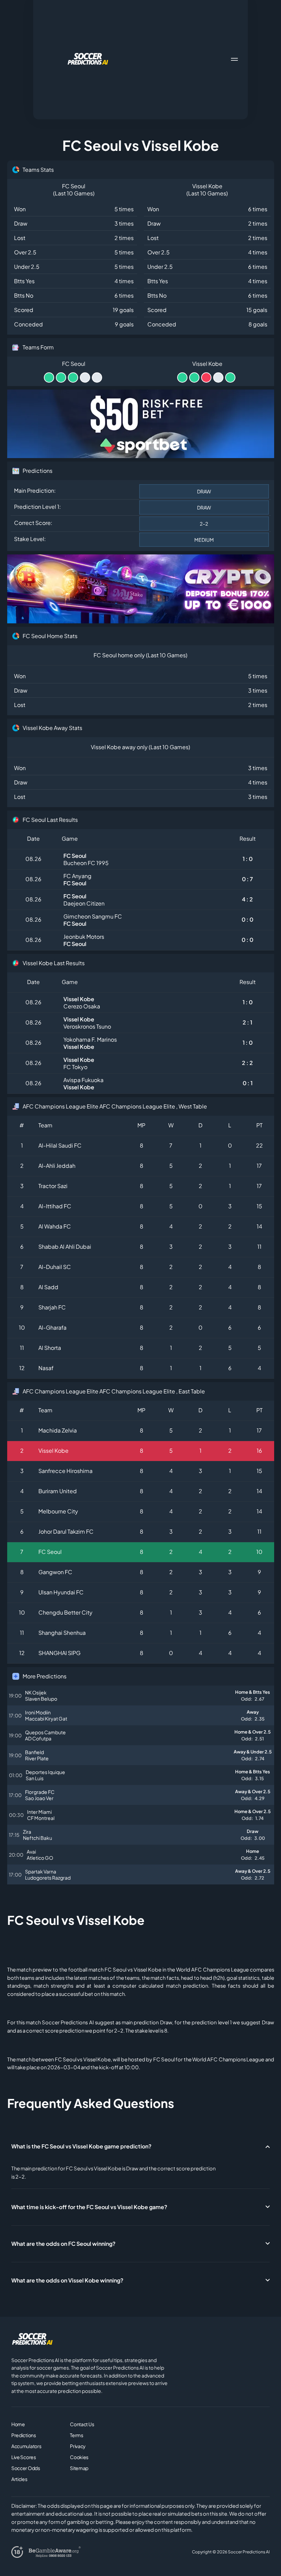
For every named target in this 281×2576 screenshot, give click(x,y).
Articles (19, 2479)
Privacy (78, 2446)
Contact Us (82, 2424)
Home (18, 2424)
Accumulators (26, 2446)
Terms (77, 2435)
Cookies (79, 2457)
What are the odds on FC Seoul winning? (63, 2244)
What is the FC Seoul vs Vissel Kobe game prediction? (81, 2146)
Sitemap (79, 2468)
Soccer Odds (26, 2468)
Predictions (24, 2435)
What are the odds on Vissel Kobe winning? (67, 2280)
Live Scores (24, 2457)
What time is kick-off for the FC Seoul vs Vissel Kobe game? (89, 2207)
